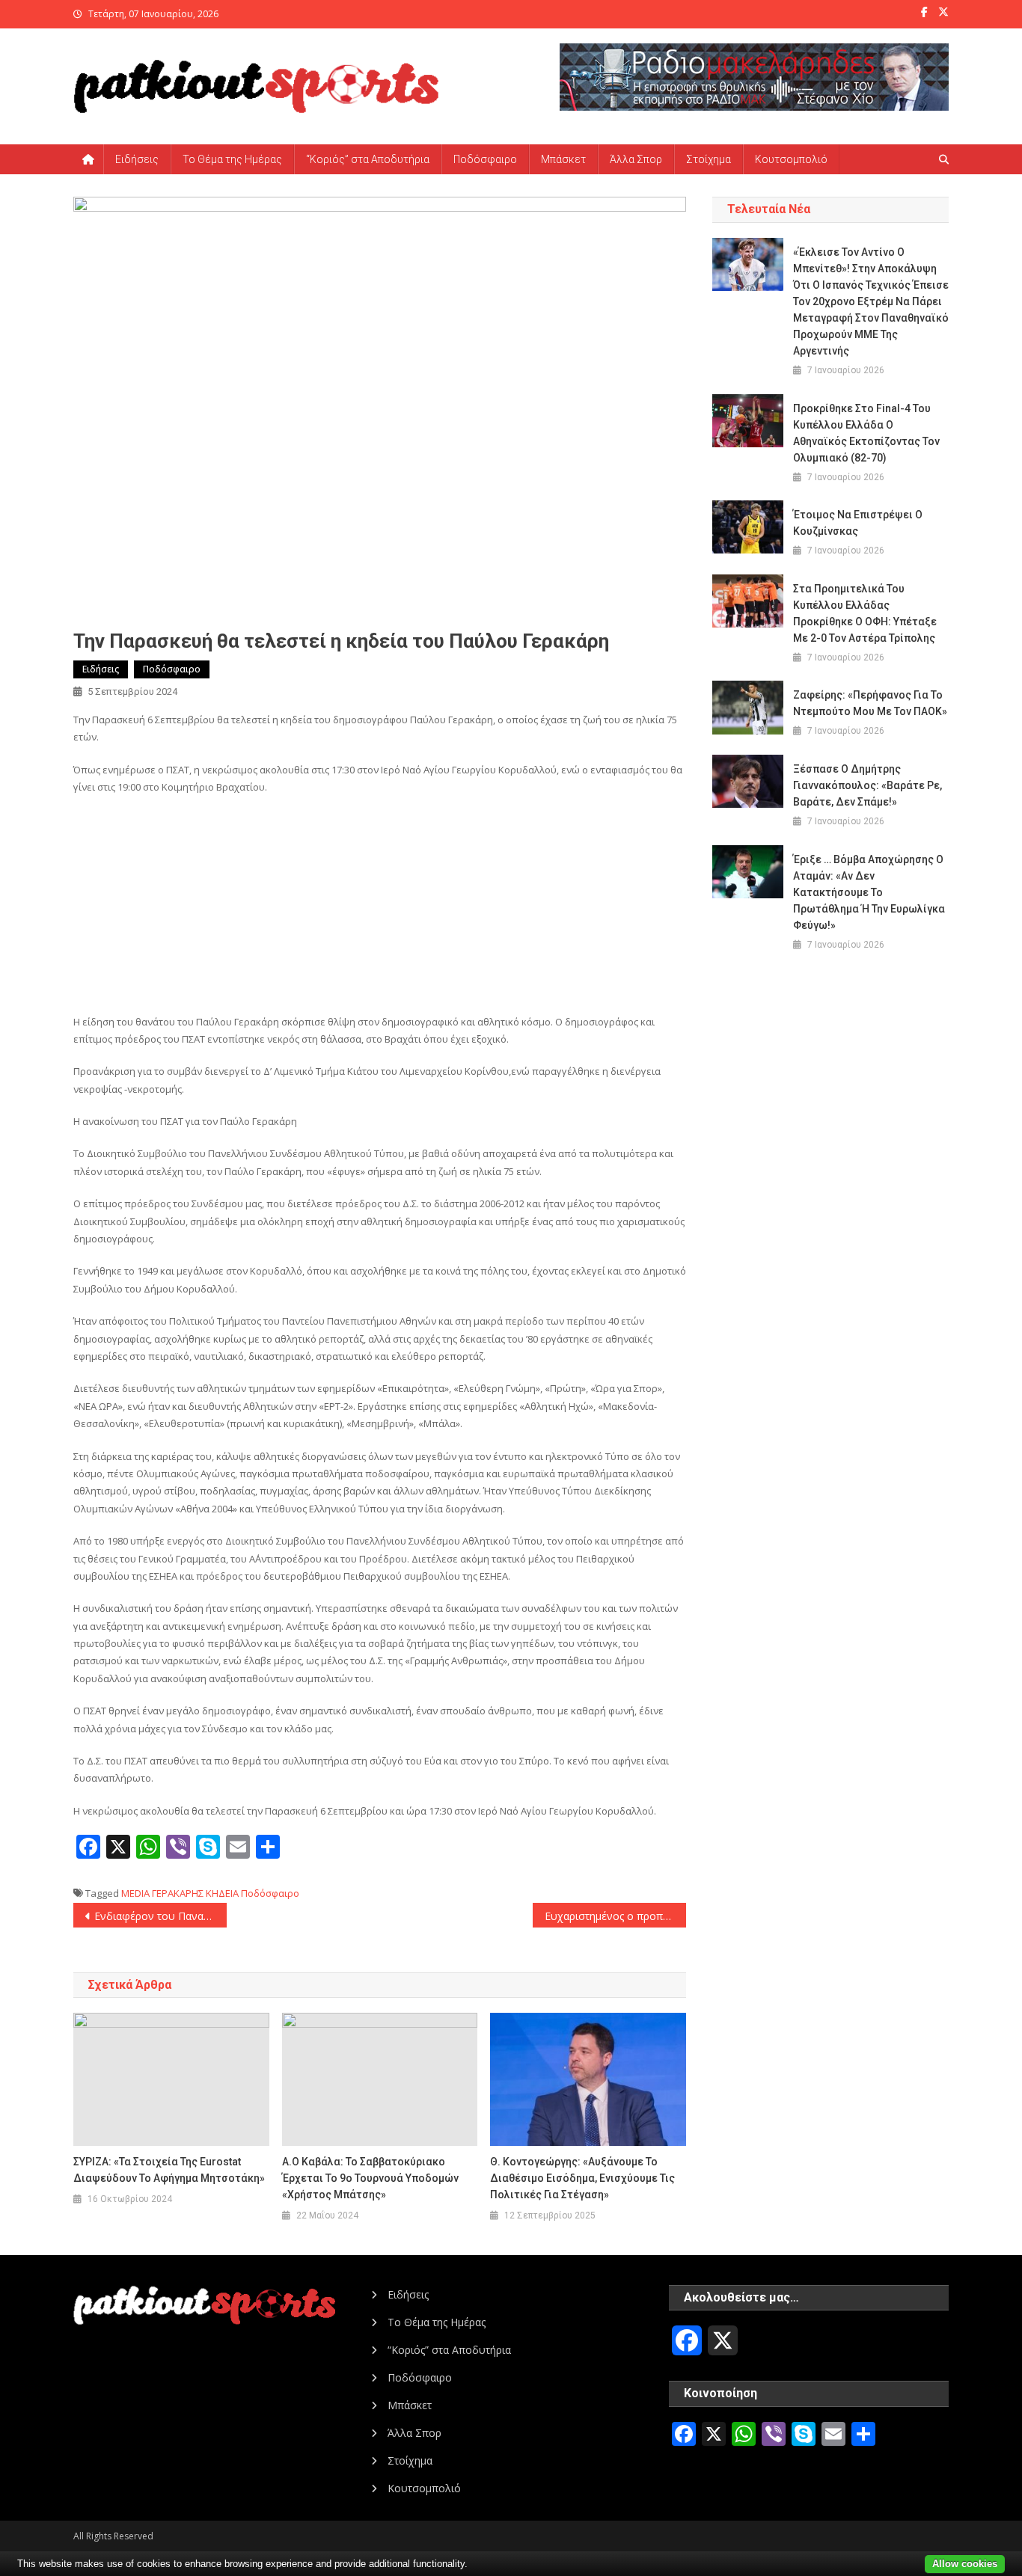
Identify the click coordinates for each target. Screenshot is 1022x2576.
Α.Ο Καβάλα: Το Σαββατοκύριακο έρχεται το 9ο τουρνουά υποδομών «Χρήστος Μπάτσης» (370, 2178)
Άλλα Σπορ (636, 159)
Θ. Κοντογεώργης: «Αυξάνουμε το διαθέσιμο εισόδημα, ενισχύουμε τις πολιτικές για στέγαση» (582, 2178)
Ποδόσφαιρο (485, 159)
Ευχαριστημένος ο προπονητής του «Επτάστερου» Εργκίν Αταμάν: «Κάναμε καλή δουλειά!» (615, 1916)
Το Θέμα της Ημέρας (232, 159)
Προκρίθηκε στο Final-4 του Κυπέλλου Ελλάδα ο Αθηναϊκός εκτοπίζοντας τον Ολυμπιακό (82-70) (866, 433)
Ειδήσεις (137, 159)
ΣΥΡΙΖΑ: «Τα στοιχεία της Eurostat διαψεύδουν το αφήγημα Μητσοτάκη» (169, 2170)
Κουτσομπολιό (791, 159)
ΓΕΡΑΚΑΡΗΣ (178, 1893)
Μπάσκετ (563, 159)
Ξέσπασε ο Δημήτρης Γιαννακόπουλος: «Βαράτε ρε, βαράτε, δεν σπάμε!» (868, 785)
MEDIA (135, 1893)
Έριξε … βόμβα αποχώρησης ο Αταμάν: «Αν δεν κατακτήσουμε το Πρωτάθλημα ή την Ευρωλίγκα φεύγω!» (869, 892)
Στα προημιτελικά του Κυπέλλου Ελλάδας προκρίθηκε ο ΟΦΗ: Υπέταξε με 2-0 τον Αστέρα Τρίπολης (865, 613)
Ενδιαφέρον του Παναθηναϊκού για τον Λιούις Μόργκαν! (160, 1916)
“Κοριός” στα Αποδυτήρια (368, 159)
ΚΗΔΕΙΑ (222, 1893)
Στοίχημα (709, 159)
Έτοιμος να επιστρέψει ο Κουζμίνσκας (858, 523)
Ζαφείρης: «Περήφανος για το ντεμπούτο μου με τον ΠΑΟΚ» (870, 703)
